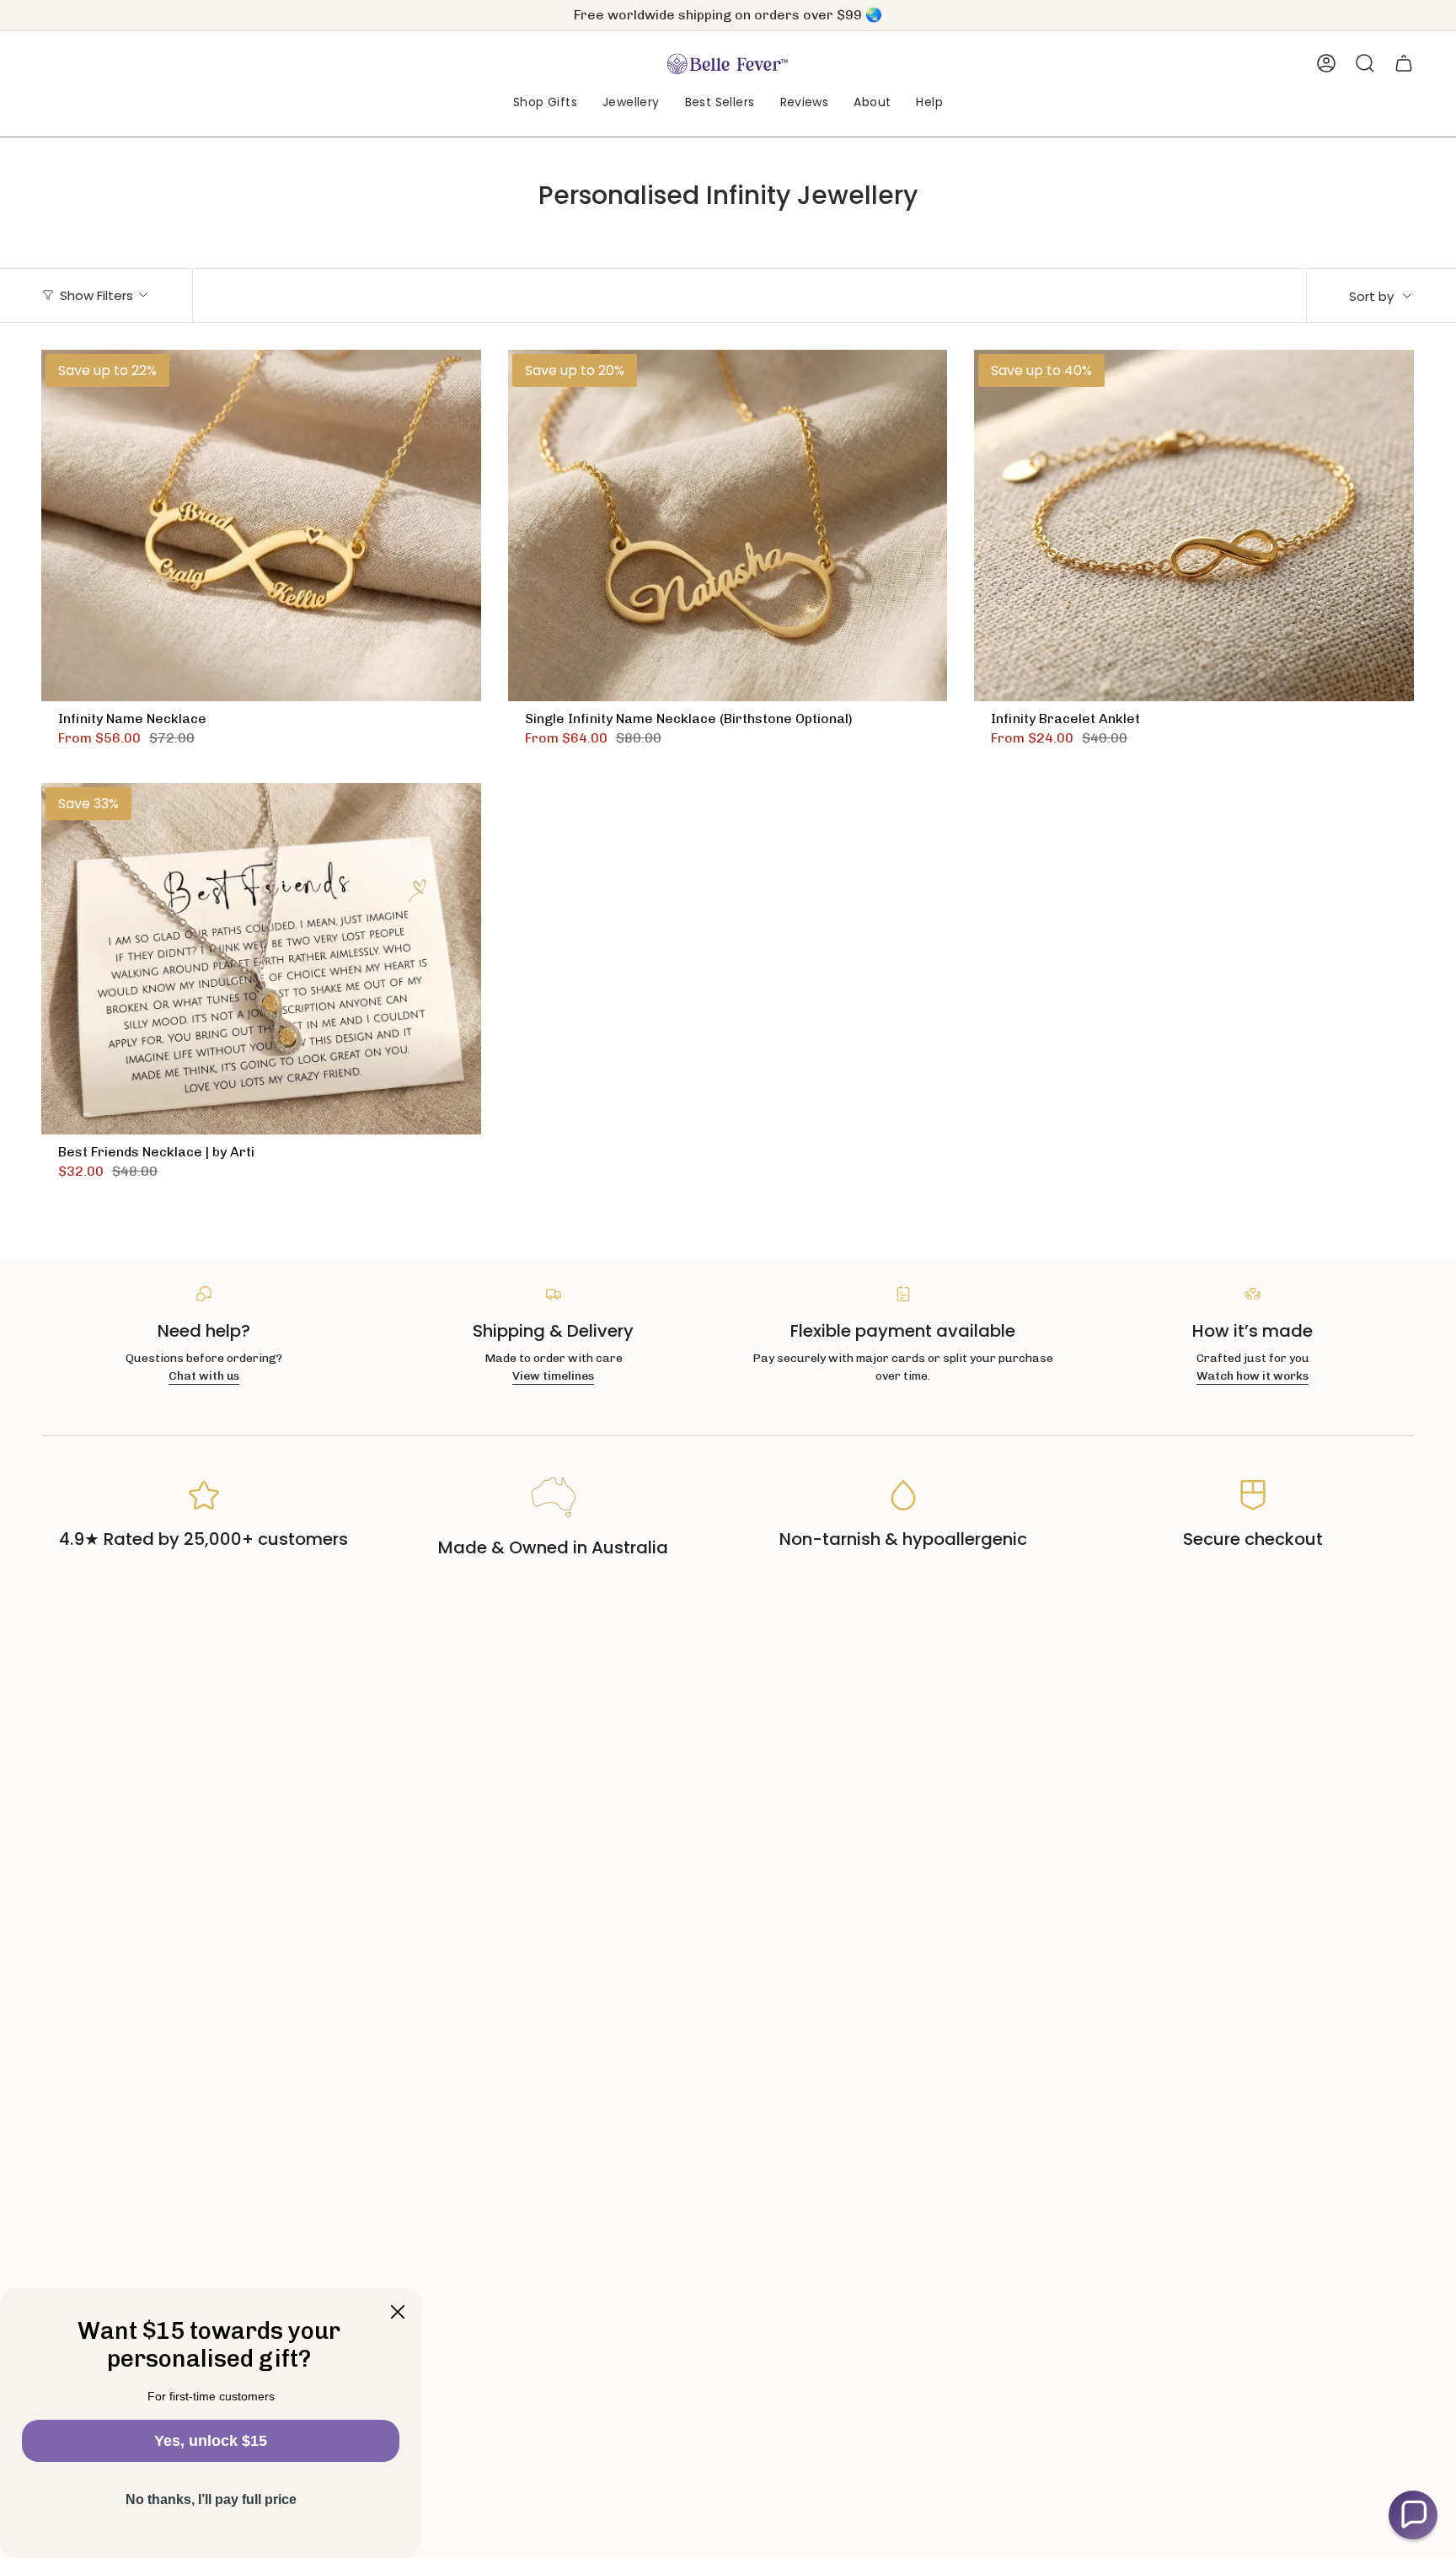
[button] (545, 103)
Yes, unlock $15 (211, 2441)
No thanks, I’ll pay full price (211, 2499)
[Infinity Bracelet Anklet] (1194, 526)
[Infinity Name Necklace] (261, 526)
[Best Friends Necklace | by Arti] (261, 959)
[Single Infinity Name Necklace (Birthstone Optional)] (728, 526)
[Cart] (1404, 63)
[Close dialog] (398, 2312)
